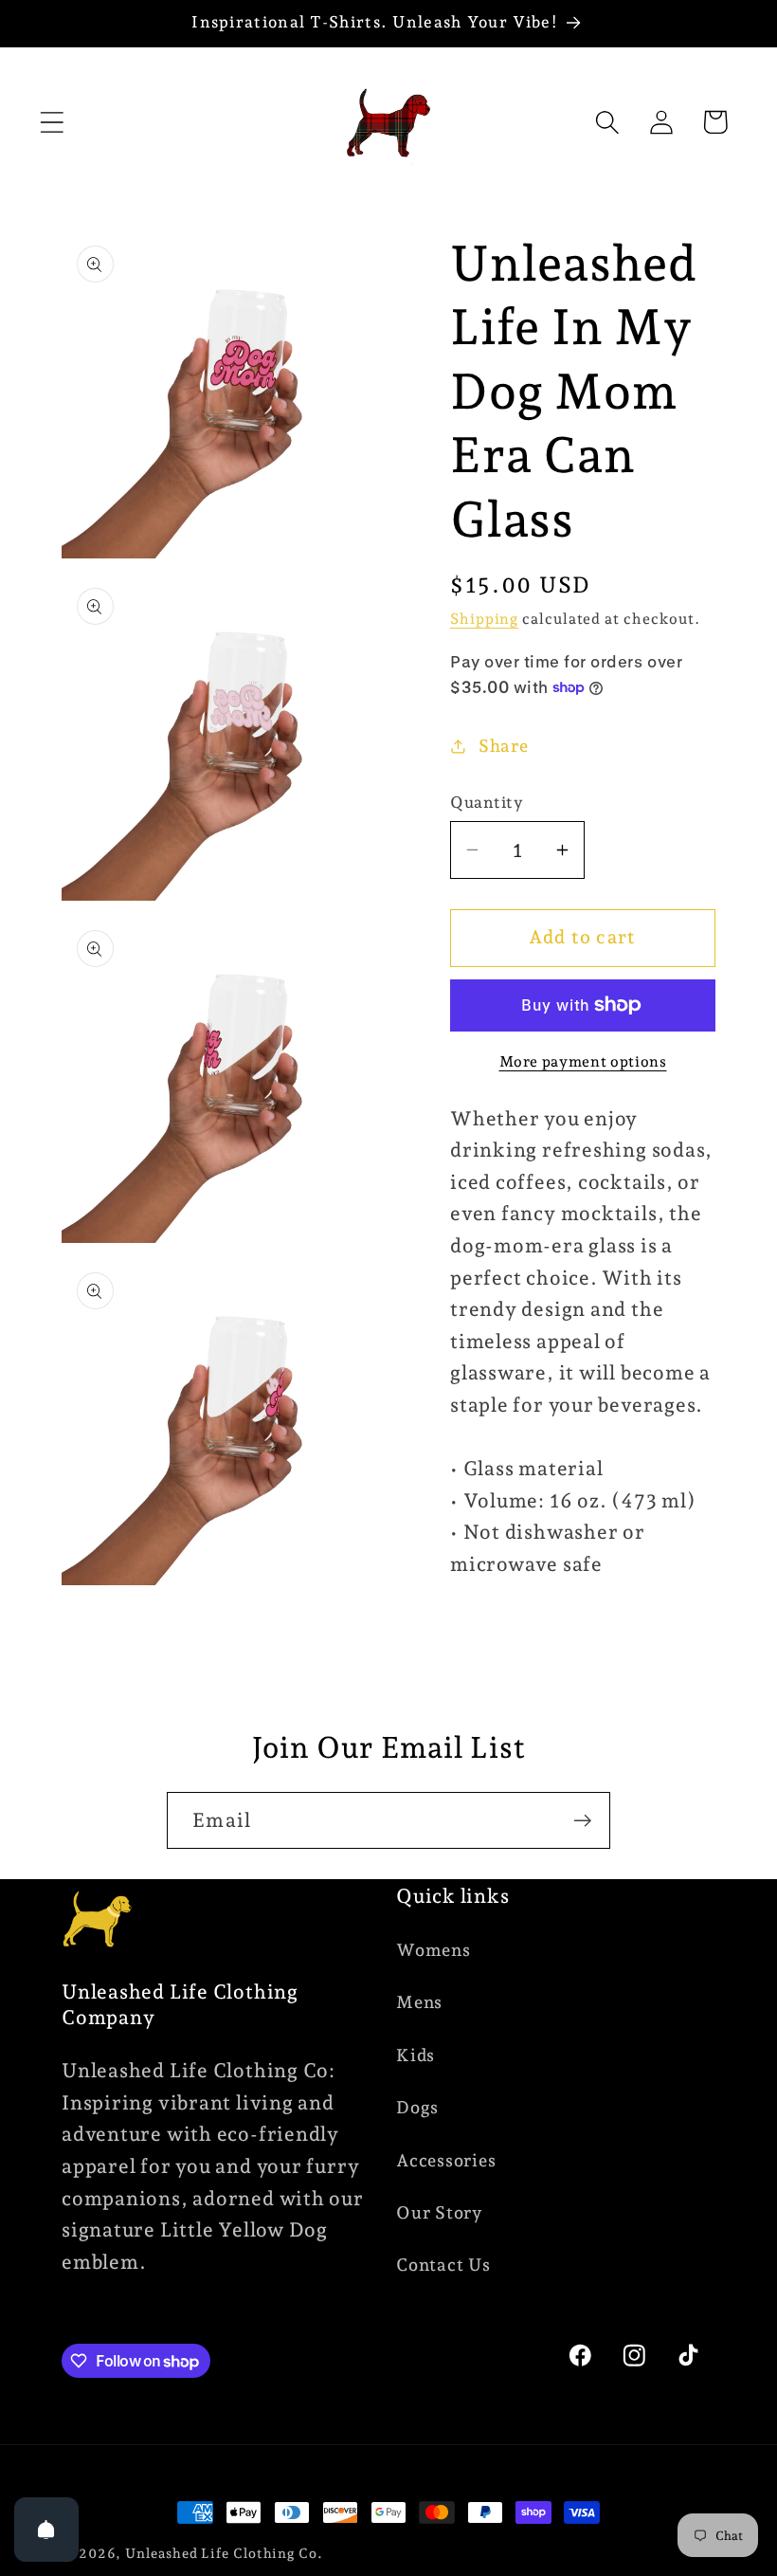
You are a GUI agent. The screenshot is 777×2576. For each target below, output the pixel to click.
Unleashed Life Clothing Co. (224, 2553)
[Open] (46, 2530)
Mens (419, 2002)
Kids (416, 2055)
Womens (434, 1950)
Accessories (446, 2160)
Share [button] (504, 746)
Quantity (487, 802)
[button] (52, 122)
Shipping (484, 619)
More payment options (583, 1061)
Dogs (417, 2107)
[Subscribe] (582, 1821)
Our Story (440, 2212)
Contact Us (443, 2265)
